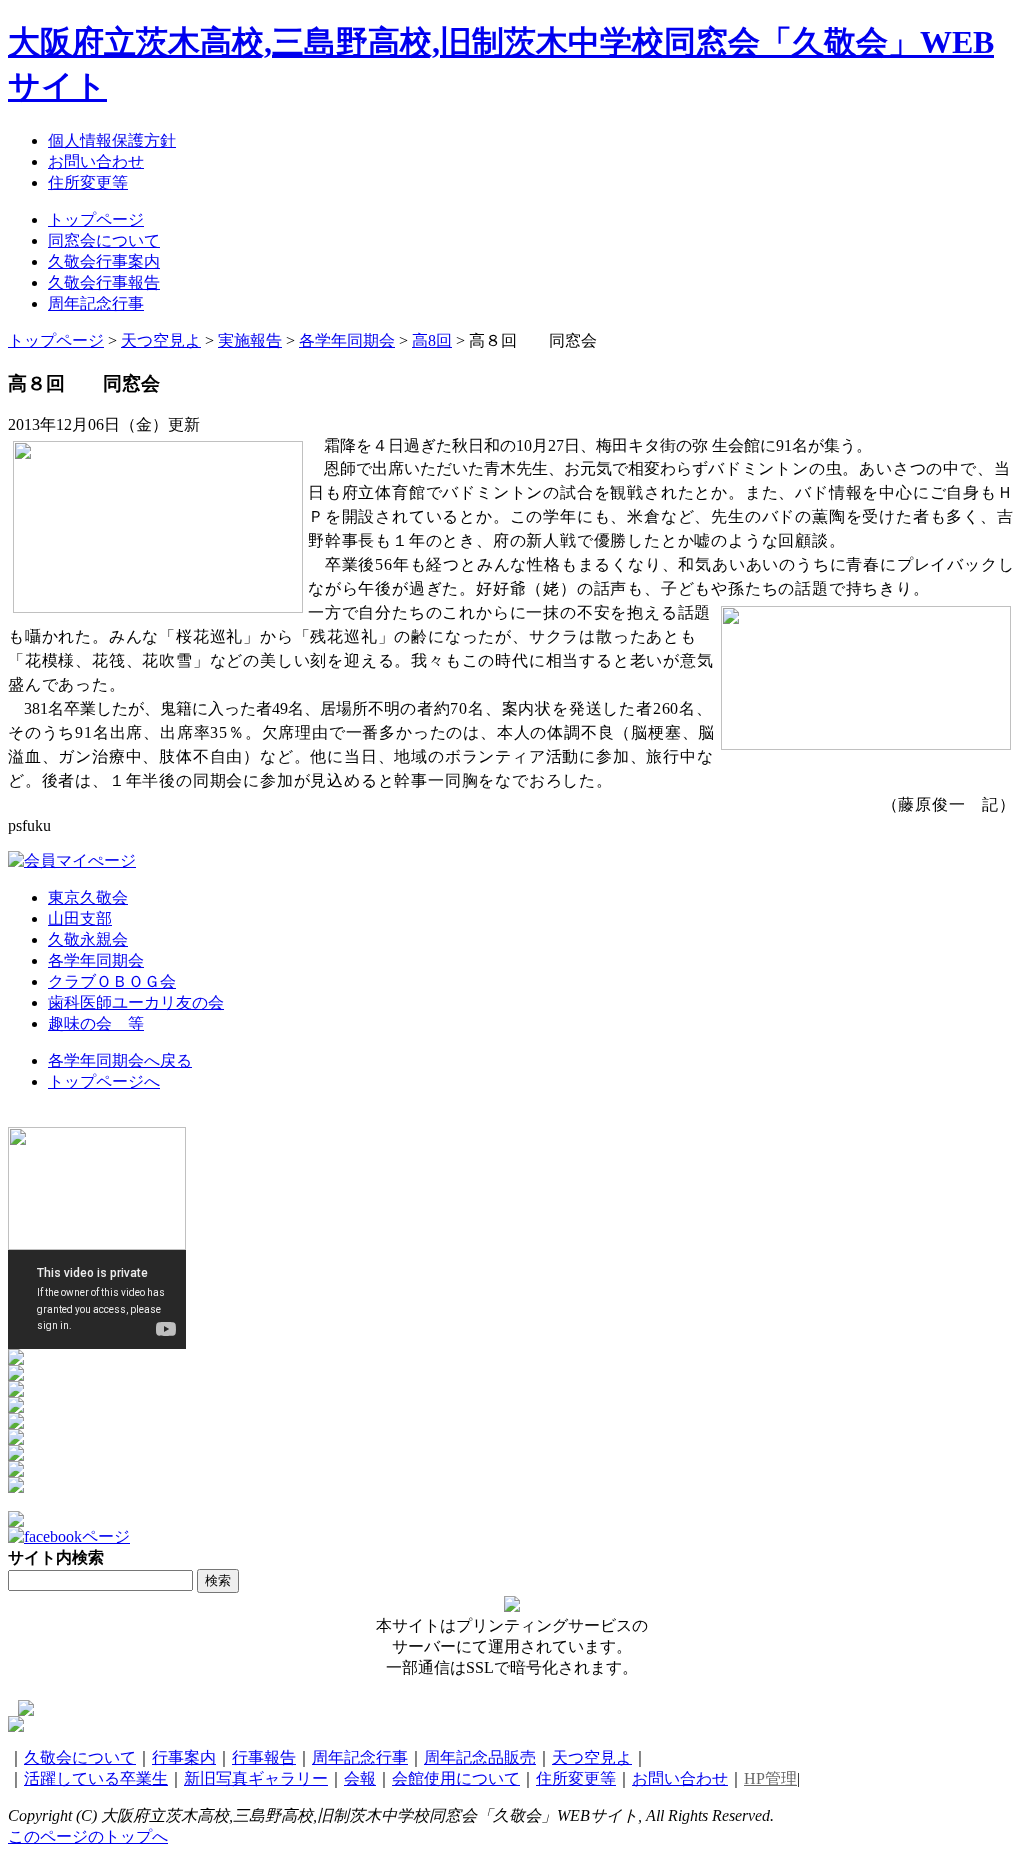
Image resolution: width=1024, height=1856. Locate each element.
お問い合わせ (680, 1778)
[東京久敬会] (16, 1391)
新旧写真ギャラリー (256, 1778)
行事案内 (184, 1757)
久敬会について (80, 1757)
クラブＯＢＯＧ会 (112, 981)
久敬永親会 (88, 939)
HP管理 (770, 1778)
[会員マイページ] (72, 860)
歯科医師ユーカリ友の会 (136, 1002)
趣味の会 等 (96, 1023)
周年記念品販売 (480, 1757)
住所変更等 (576, 1778)
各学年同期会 (96, 960)
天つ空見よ (592, 1757)
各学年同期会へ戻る (120, 1060)
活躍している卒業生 (96, 1778)
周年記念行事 (360, 1757)
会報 (360, 1778)
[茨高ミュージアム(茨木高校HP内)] (16, 1375)
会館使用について (456, 1778)
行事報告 (264, 1757)
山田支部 (80, 918)
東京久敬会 (88, 897)
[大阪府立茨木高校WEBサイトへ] (16, 1359)
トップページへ (104, 1081)
